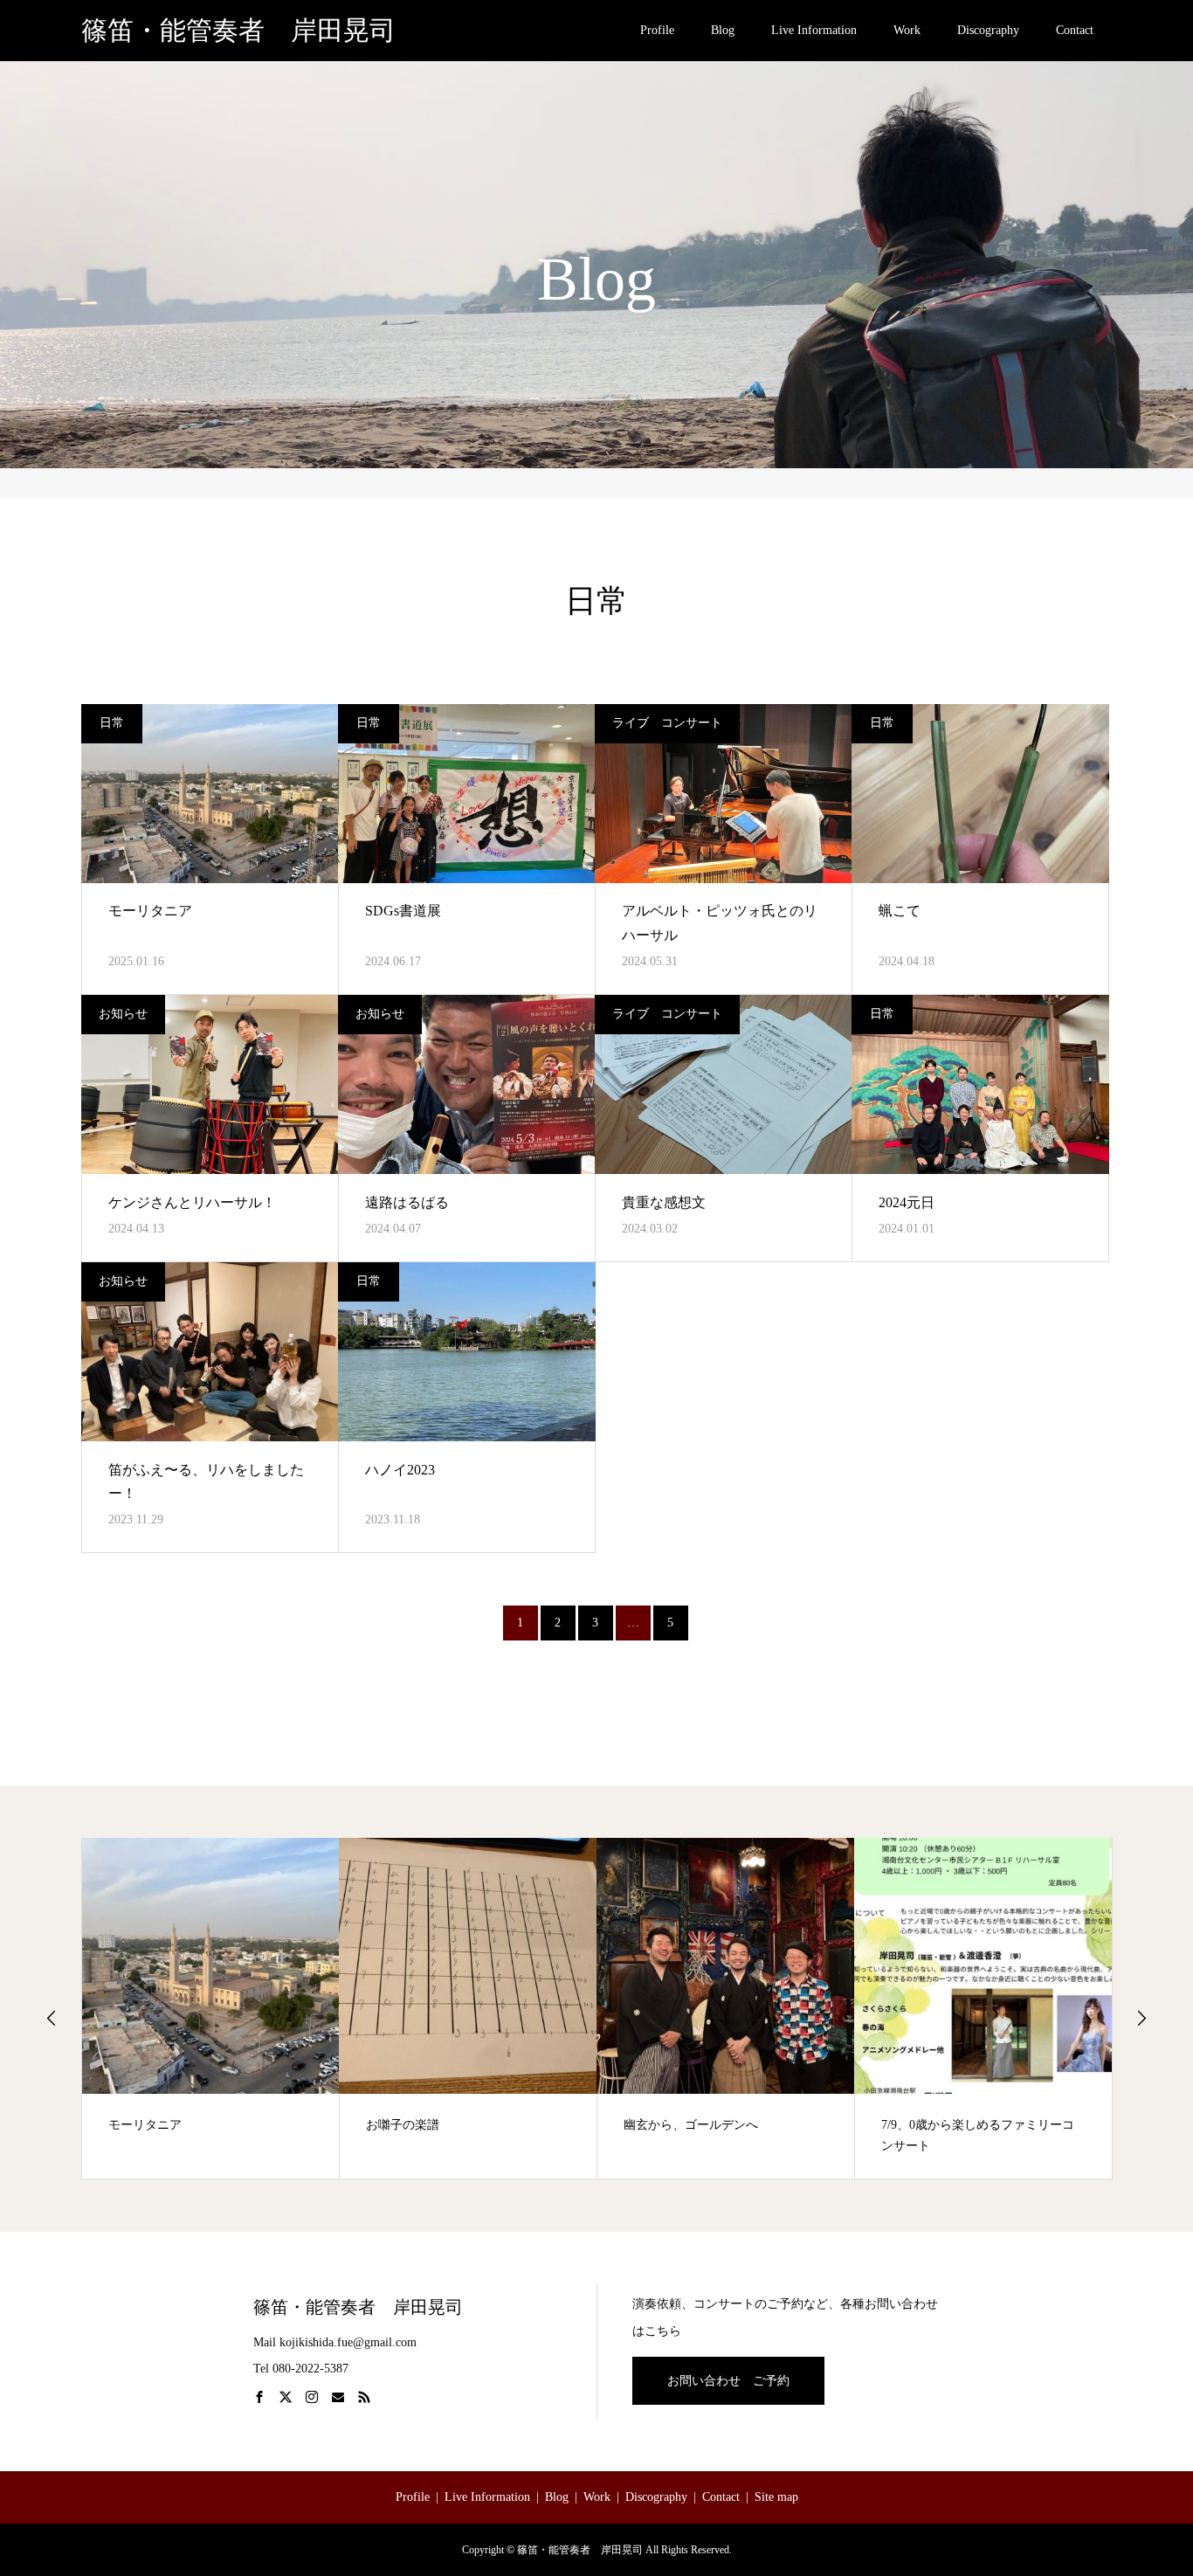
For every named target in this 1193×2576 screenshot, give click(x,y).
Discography (988, 30)
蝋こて (900, 911)
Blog (723, 30)
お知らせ (123, 1014)
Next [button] (1141, 2018)
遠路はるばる (407, 1202)
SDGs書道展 (403, 911)
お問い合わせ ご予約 (728, 2381)
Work (907, 30)
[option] (211, 2008)
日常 (112, 723)
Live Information (814, 30)
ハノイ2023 (400, 1470)
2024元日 (907, 1202)
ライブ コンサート (667, 723)
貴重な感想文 (664, 1202)
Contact (1075, 30)
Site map (776, 2497)
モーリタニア (150, 911)
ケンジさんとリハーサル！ (192, 1202)
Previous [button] (52, 2018)
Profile (657, 30)
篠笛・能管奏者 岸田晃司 (238, 31)
